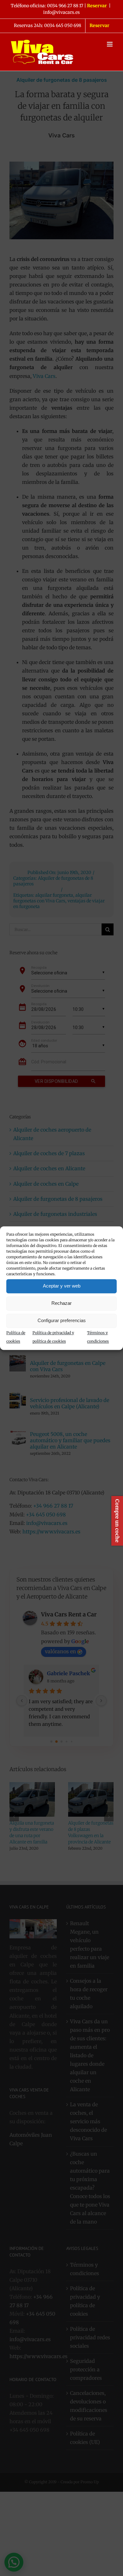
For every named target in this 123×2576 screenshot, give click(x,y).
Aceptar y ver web (62, 1286)
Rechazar (61, 1303)
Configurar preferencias (62, 1320)
